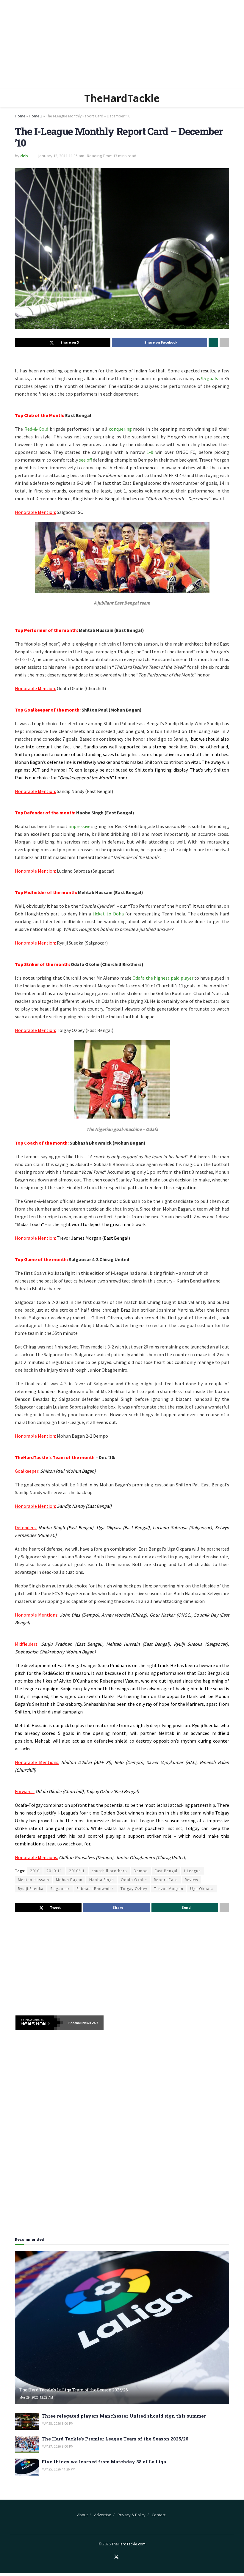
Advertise (103, 2515)
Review (191, 1880)
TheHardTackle (122, 98)
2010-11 (54, 1871)
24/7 (95, 2023)
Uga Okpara (202, 1889)
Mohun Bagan (69, 1880)
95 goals (210, 378)
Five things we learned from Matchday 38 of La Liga (104, 2462)
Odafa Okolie (134, 1880)
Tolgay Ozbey (134, 1889)
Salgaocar (60, 1889)
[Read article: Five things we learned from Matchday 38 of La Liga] (27, 2467)
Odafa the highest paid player (163, 978)
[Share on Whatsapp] (213, 342)
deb (24, 156)
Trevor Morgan (169, 1889)
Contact (159, 2515)
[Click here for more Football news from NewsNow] (39, 2023)
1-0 (150, 452)
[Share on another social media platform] (224, 342)
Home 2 (36, 116)
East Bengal (166, 1871)
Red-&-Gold (37, 429)
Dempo (141, 1871)
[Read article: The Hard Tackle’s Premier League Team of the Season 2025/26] (27, 2444)
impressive (79, 826)
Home (20, 116)
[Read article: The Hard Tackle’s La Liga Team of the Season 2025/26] (122, 2327)
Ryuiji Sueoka (31, 1889)
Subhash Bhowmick (95, 1889)
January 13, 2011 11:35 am (61, 156)
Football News (80, 2023)
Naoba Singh (102, 1880)
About (82, 2515)
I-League (193, 1871)
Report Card (166, 1880)
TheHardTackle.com (129, 2544)
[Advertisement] (122, 45)
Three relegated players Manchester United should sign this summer (124, 2416)
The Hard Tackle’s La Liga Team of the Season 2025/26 (73, 2390)
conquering (120, 429)
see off (86, 460)
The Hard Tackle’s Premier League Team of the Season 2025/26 (115, 2439)
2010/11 (77, 1871)
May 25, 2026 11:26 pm (58, 2469)
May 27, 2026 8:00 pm (58, 2446)
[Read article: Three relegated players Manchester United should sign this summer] (27, 2421)
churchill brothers (109, 1871)
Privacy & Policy (132, 2515)
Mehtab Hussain (33, 1880)
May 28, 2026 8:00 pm (58, 2424)
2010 (35, 1871)
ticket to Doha (109, 914)
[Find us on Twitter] (116, 2557)
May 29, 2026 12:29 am (36, 2397)
